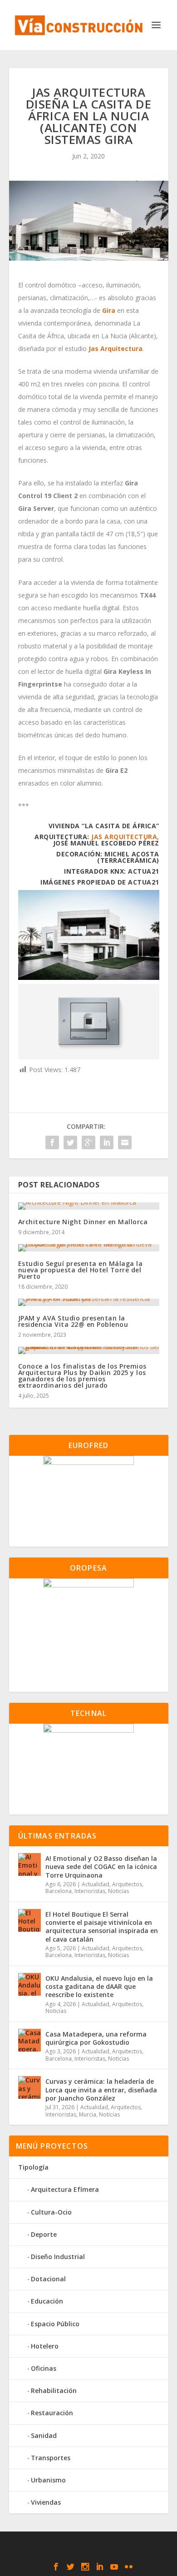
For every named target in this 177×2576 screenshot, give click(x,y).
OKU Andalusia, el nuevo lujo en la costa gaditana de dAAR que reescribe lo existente (99, 1986)
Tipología (33, 2167)
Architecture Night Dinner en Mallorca (83, 1222)
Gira (109, 310)
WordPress (89, 2553)
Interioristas (90, 1891)
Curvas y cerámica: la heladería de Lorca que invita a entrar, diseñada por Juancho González (101, 2089)
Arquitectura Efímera (65, 2189)
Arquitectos (127, 1884)
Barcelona (59, 1891)
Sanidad (44, 2435)
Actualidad (96, 1884)
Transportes (51, 2458)
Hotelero (45, 2346)
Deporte (44, 2234)
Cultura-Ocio (51, 2212)
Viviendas (46, 2502)
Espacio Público (55, 2324)
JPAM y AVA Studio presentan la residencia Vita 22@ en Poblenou (73, 1321)
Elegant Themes (87, 2543)
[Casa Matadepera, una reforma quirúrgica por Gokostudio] (29, 2040)
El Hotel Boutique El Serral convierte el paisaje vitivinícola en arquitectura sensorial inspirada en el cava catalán (102, 1927)
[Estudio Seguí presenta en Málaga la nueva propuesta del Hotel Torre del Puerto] (89, 1248)
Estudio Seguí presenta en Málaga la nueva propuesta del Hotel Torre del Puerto (81, 1270)
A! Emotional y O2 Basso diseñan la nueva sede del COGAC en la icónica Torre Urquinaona (101, 1866)
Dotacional (48, 2279)
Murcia (88, 2114)
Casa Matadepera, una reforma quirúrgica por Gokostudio (96, 2038)
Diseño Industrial (58, 2257)
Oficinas (44, 2368)
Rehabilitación (54, 2391)
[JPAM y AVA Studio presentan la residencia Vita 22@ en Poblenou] (89, 1302)
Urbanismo (48, 2480)
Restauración (52, 2413)
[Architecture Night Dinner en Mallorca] (89, 1206)
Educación (47, 2301)
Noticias (118, 1891)
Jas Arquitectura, (125, 837)
